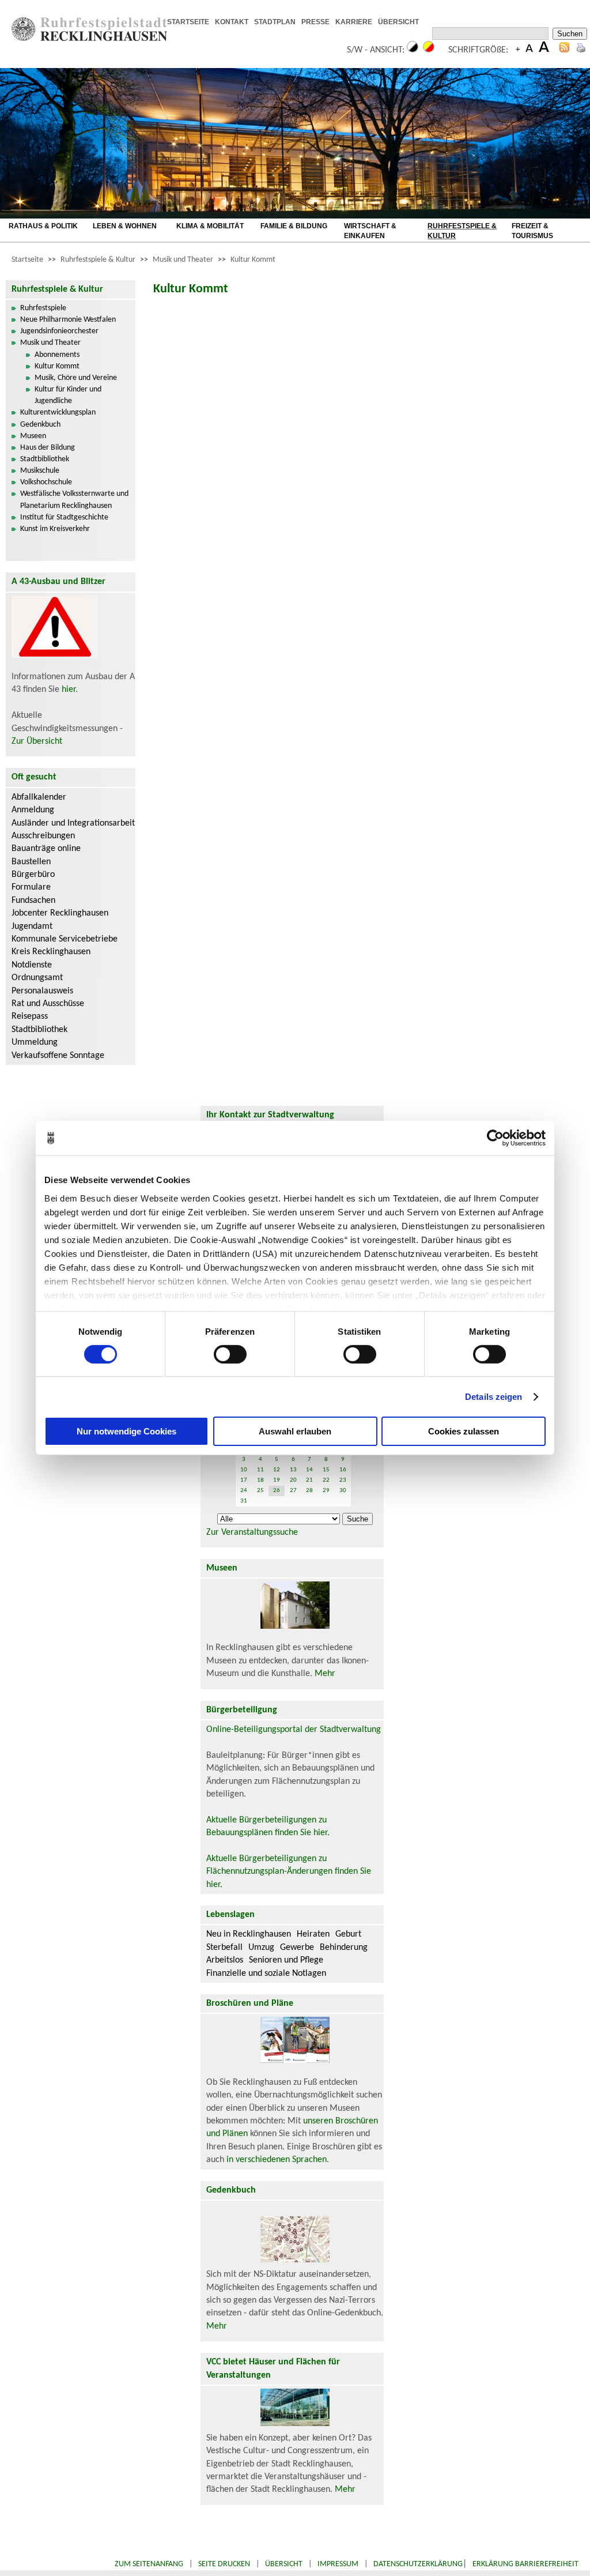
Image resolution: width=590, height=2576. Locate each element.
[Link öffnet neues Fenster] (428, 22)
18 (260, 1480)
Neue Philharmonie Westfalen (68, 320)
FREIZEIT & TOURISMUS (532, 231)
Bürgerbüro (33, 875)
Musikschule (40, 471)
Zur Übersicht (37, 741)
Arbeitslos (225, 1960)
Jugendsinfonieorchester (59, 331)
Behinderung (344, 1948)
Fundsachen (33, 901)
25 (260, 1491)
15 (326, 1470)
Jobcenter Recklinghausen (60, 913)
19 (277, 1480)
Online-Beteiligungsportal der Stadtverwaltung (294, 1730)
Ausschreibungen (43, 836)
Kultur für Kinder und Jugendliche (68, 395)
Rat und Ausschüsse (48, 1004)
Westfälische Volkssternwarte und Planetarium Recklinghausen (74, 500)
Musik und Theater (183, 260)
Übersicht (284, 2564)
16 (343, 1470)
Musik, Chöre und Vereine (76, 378)
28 (309, 1491)
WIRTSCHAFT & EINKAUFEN (370, 231)
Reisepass (30, 1016)
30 (343, 1491)
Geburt (348, 1934)
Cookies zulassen (464, 1431)
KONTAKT (232, 22)
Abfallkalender (39, 797)
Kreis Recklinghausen (51, 952)
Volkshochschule (46, 482)
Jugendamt (32, 927)
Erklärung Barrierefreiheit (525, 2564)
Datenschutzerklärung (418, 2564)
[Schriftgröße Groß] (518, 50)
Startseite (27, 260)
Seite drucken (224, 2564)
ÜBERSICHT (398, 22)
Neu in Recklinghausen (249, 1934)
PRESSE (315, 22)
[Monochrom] (413, 50)
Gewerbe (297, 1948)
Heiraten (313, 1934)
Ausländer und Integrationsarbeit (73, 823)
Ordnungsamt (37, 978)
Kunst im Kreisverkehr (55, 529)
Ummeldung (35, 1042)
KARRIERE (354, 22)
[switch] (230, 1354)
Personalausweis (42, 991)
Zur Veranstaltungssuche (252, 1532)
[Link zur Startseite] (89, 39)
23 (343, 1480)
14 (309, 1470)
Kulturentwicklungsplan (58, 413)
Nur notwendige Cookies (126, 1431)
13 (293, 1470)
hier (69, 690)
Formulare (31, 887)
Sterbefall (224, 1948)
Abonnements (57, 355)
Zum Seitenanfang (149, 2564)
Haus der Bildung (48, 448)
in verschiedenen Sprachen (277, 2160)
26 (277, 1491)
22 (326, 1480)
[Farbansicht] (429, 50)
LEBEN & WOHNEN (125, 226)
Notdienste (32, 965)
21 (309, 1480)
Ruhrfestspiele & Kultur (98, 260)
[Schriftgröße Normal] (529, 50)
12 (277, 1470)
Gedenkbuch (40, 425)
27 (293, 1491)
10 (244, 1470)
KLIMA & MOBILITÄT (210, 226)
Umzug (261, 1948)
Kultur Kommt (253, 260)
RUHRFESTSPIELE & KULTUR (462, 231)
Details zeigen (493, 1397)
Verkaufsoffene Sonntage (58, 1056)
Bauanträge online (46, 849)
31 (244, 1501)
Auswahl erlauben (295, 1431)
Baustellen (31, 862)
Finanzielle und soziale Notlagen (266, 1974)
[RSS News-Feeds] (564, 50)
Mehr (325, 1674)
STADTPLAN (275, 22)
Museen (33, 436)
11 (260, 1470)
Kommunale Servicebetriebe (65, 939)
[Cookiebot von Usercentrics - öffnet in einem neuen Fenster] (495, 1138)
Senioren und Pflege (286, 1960)
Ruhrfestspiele (43, 308)
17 (244, 1480)
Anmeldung (33, 810)
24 (244, 1491)
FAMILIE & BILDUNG (294, 226)
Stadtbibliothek (45, 459)
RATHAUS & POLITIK (43, 226)
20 (293, 1480)
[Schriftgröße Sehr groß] (544, 50)
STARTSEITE (188, 22)
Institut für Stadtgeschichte (64, 517)
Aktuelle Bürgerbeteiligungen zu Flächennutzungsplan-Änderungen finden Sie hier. (289, 1872)
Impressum (338, 2564)
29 (326, 1491)
